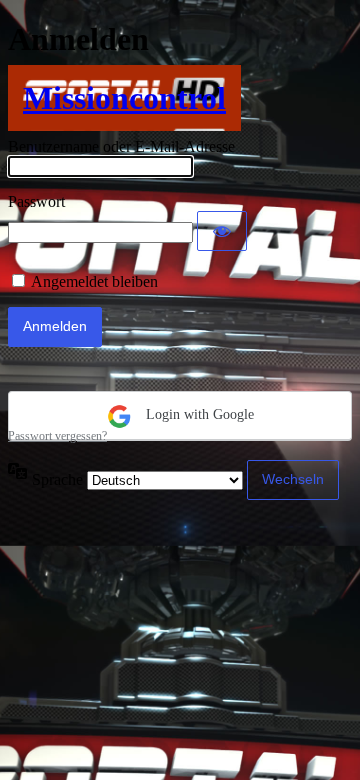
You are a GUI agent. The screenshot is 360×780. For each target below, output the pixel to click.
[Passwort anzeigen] (222, 231)
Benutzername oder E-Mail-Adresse (121, 146)
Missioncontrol (124, 98)
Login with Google (198, 414)
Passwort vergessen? (57, 436)
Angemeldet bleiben (94, 281)
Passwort (36, 201)
